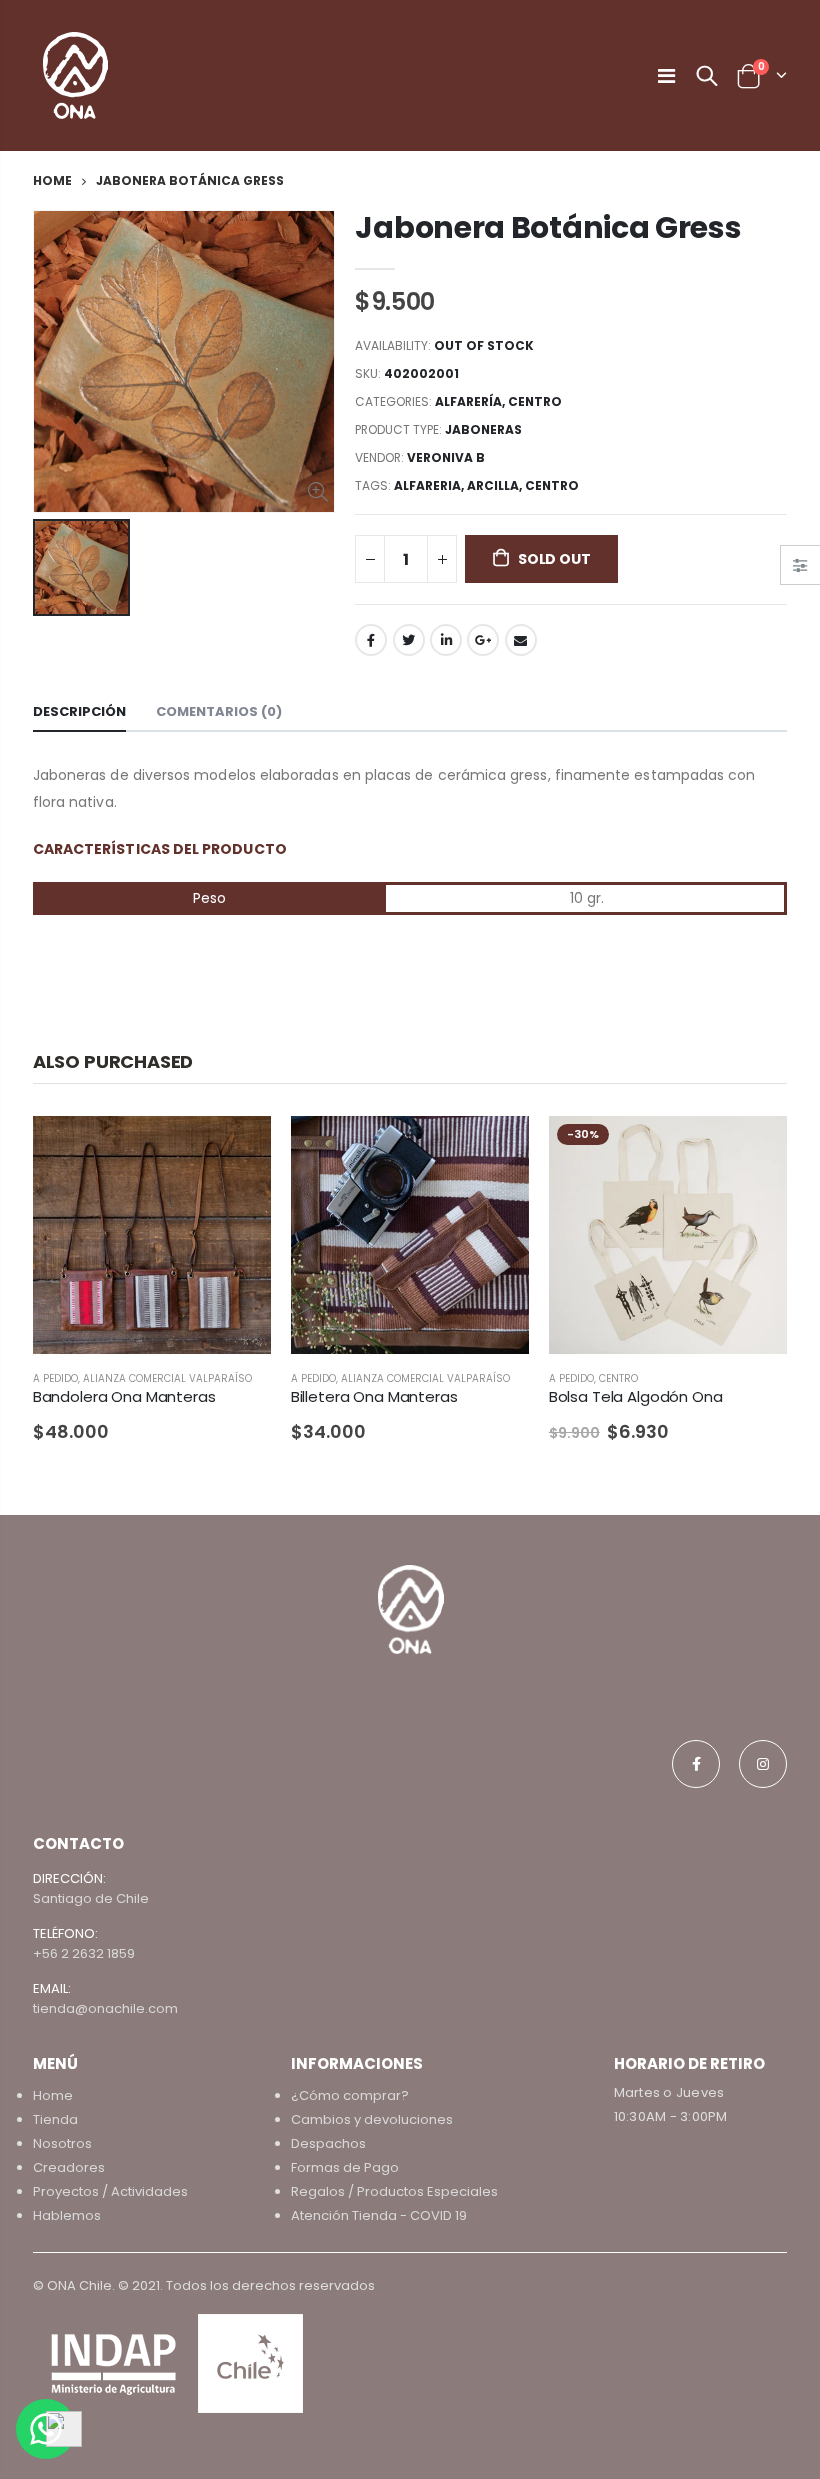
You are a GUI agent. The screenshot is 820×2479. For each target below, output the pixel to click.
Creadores (69, 2167)
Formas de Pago (345, 2167)
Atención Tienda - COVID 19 (379, 2215)
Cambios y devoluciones (372, 2119)
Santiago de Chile (91, 1898)
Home (52, 180)
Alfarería (468, 401)
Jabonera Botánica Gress (548, 227)
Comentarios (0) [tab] (219, 711)
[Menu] (666, 76)
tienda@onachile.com (105, 2008)
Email (521, 640)
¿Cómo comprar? (350, 2095)
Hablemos (67, 2215)
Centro (535, 401)
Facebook (371, 640)
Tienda (55, 2119)
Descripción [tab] (79, 711)
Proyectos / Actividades (110, 2191)
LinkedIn (446, 640)
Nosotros (62, 2143)
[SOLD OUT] (496, 1149)
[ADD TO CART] (238, 1149)
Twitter (409, 640)
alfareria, (430, 485)
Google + (483, 640)
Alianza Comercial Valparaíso (167, 1378)
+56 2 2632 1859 (84, 1953)
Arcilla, (496, 485)
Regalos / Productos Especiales (394, 2191)
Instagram (763, 1764)
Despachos (328, 2143)
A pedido (55, 1378)
